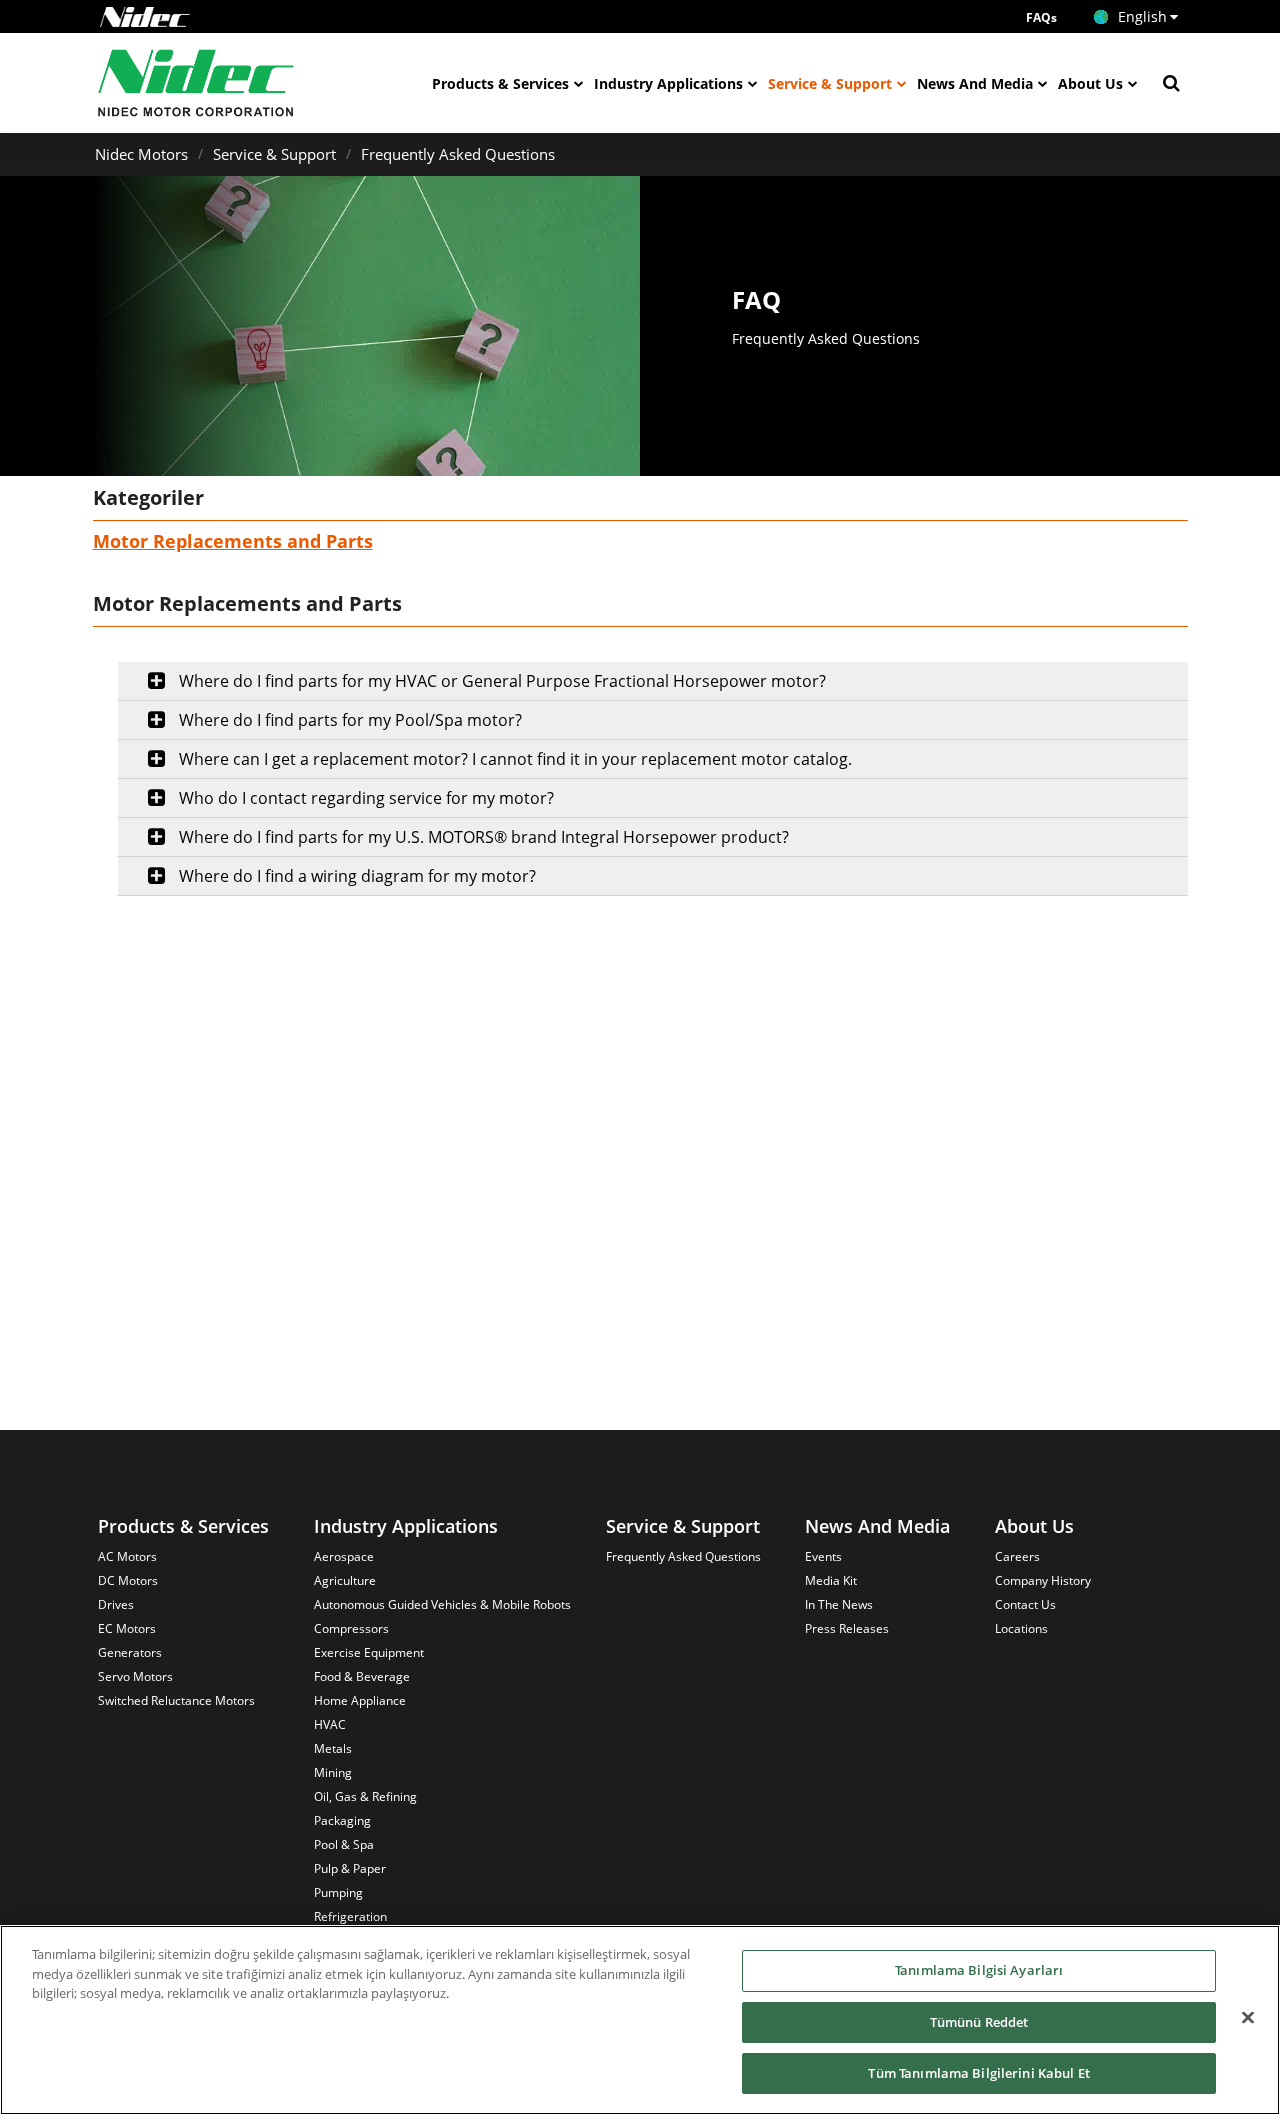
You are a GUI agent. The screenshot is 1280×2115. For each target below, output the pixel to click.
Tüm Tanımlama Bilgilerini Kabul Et (978, 2073)
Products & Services (500, 83)
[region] (640, 2020)
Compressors (351, 1628)
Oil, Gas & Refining (365, 1796)
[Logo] (145, 17)
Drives (116, 1604)
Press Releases (847, 1628)
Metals (333, 1748)
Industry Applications (668, 83)
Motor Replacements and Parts (233, 541)
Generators (130, 1652)
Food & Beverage (362, 1676)
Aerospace (344, 1556)
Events (823, 1556)
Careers (1017, 1556)
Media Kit (831, 1580)
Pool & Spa (344, 1844)
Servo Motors (135, 1676)
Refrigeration (350, 1916)
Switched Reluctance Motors (176, 1700)
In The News (839, 1604)
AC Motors (127, 1556)
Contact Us (1025, 1604)
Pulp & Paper (350, 1868)
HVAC (330, 1724)
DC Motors (128, 1580)
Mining (333, 1772)
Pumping (338, 1892)
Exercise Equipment (369, 1652)
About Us (1090, 83)
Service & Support (830, 83)
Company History (1043, 1580)
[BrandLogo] (196, 83)
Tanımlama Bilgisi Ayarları (979, 1970)
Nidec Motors (141, 154)
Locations (1021, 1628)
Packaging (342, 1820)
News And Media (975, 83)
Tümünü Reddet (979, 2022)
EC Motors (127, 1628)
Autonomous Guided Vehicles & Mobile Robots (442, 1604)
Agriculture (345, 1580)
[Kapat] (1248, 2018)
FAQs (1041, 17)
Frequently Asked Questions (458, 154)
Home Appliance (360, 1700)
